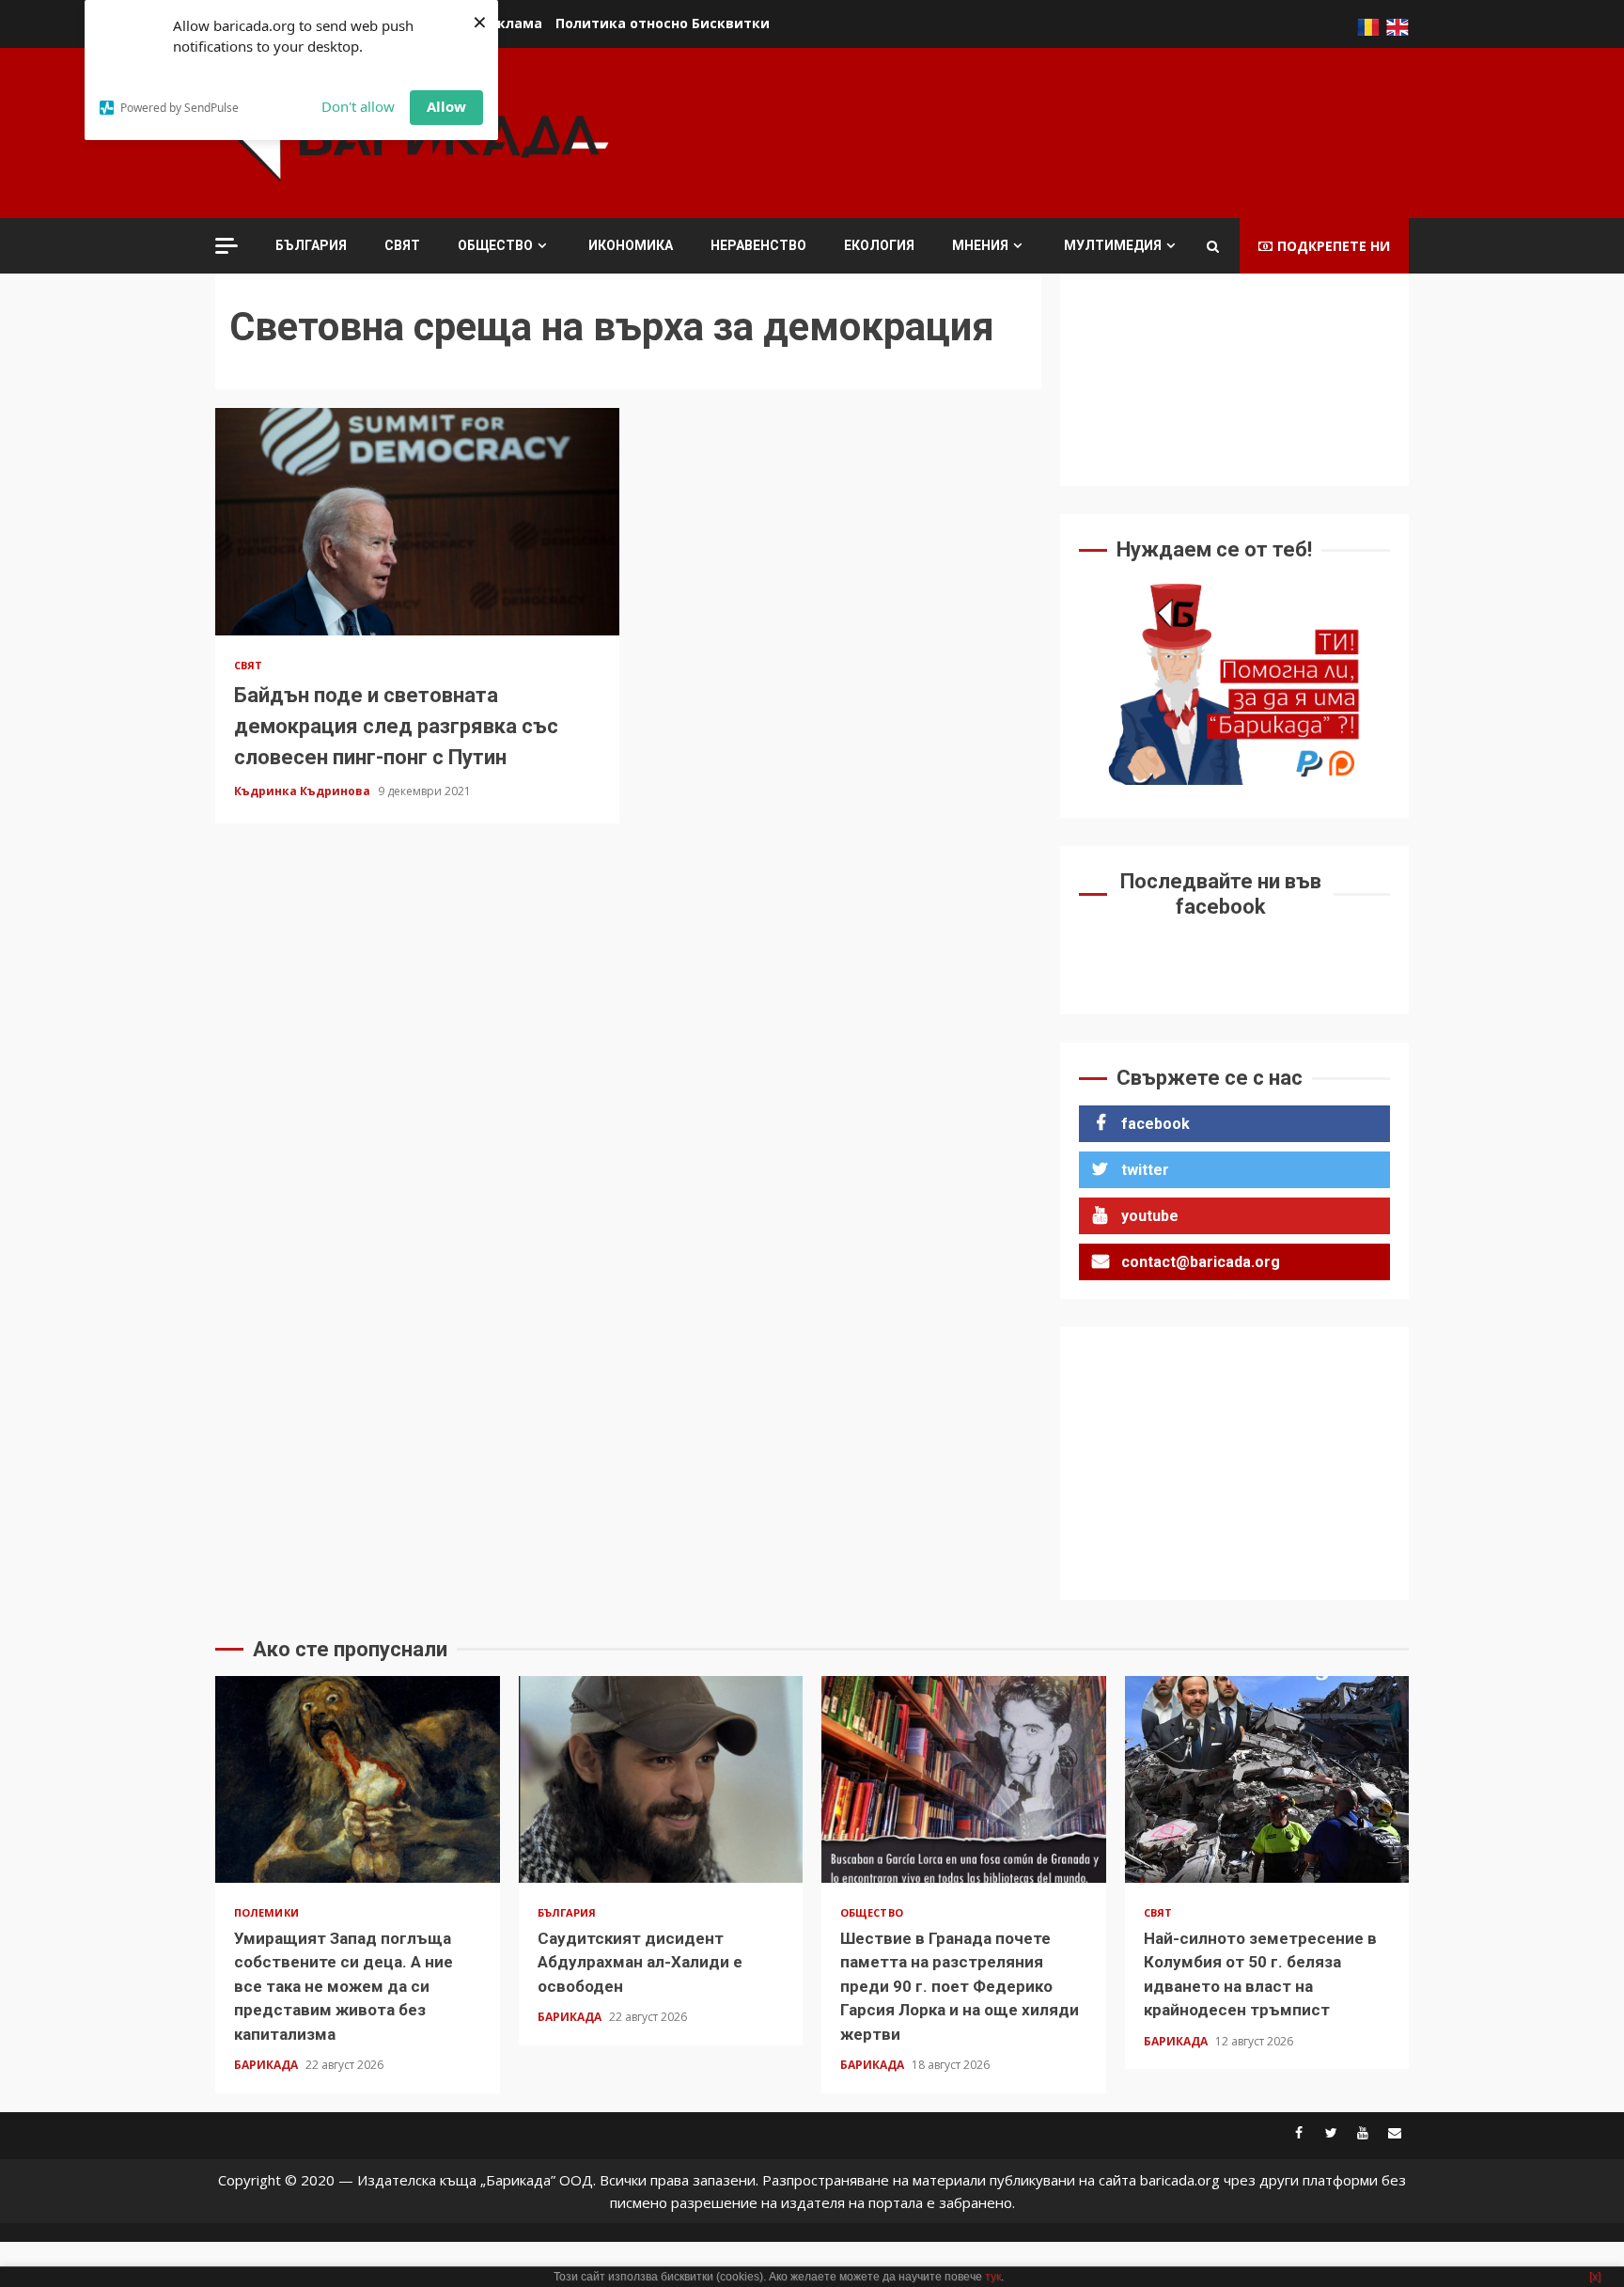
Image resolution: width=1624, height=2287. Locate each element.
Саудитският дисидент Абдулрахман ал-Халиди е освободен (661, 1779)
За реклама (501, 23)
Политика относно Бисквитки (663, 23)
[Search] (1213, 246)
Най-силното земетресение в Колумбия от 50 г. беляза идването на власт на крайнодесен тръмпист (1267, 1779)
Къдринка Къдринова (304, 791)
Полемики (266, 1912)
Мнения (980, 245)
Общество (495, 245)
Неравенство (758, 245)
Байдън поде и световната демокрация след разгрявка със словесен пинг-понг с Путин (417, 522)
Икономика (631, 245)
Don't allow (358, 106)
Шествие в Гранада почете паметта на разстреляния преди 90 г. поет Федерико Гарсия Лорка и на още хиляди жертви (964, 1779)
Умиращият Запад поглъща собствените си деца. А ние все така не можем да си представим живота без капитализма (358, 1779)
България (311, 245)
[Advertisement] (1067, 131)
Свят (402, 245)
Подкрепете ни (1334, 246)
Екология (879, 245)
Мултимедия (1113, 245)
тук (993, 2277)
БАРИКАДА (267, 2065)
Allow (446, 106)
